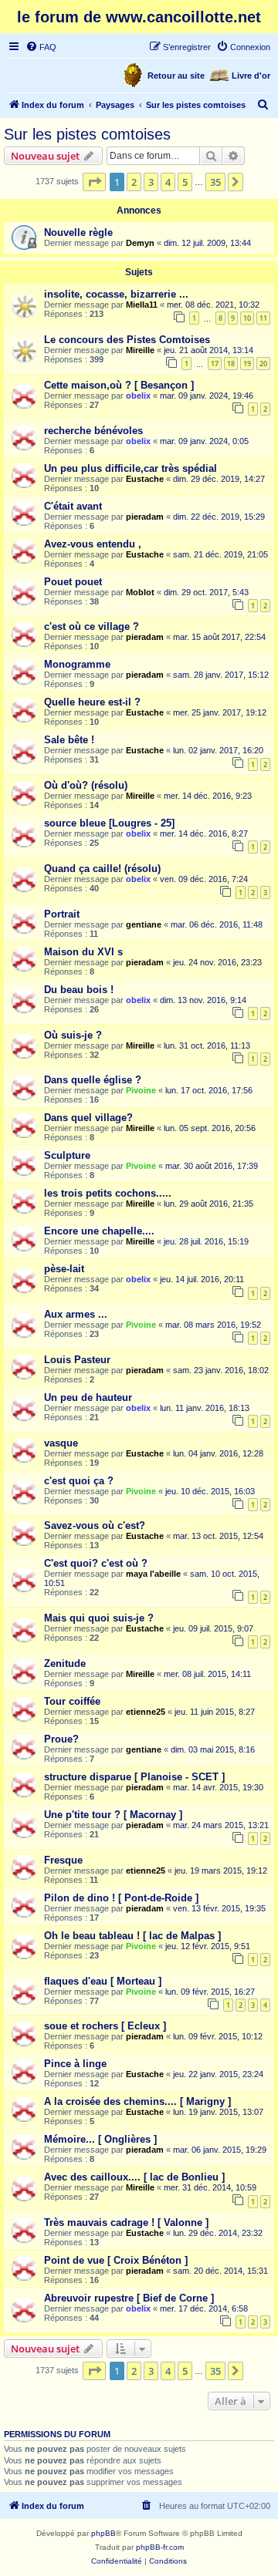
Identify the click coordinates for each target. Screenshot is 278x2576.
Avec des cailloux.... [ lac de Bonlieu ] (134, 2177)
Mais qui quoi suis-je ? (99, 1618)
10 (247, 318)
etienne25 (146, 1712)
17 (215, 364)
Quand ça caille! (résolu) (102, 869)
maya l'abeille (153, 1574)
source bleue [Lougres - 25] (109, 823)
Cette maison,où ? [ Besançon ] (119, 385)
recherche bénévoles (93, 431)
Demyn (140, 243)
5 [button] (185, 182)
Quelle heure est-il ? (92, 702)
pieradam (145, 517)
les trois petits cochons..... (108, 1193)
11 (263, 318)
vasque (61, 1443)
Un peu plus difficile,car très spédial (131, 468)
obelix (138, 396)
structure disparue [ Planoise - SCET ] (134, 1777)
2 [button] (134, 182)
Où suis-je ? (73, 1035)
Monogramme (77, 664)
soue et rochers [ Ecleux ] (105, 2026)
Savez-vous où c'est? (95, 1525)
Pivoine (141, 1090)
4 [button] (168, 182)
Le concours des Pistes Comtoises (127, 340)
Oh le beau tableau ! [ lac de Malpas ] (132, 1936)
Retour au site (176, 76)
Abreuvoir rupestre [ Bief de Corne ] (129, 2298)
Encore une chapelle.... (99, 1231)
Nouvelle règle (78, 232)
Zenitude (65, 1663)
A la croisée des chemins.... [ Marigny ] (137, 2101)
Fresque (63, 1860)
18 (231, 364)
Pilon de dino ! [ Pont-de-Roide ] (121, 1898)
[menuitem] (41, 47)
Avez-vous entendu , (93, 544)
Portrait (62, 914)
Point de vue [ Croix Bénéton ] (116, 2260)
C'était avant (73, 506)
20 (263, 364)
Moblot (140, 592)
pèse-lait (64, 1269)
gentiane (144, 924)
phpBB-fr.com (160, 2547)
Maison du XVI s (83, 952)
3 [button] (151, 182)
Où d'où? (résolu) (86, 785)
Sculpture (67, 1155)
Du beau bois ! (79, 990)
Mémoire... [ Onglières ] (100, 2139)
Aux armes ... (76, 1314)
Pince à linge (75, 2064)
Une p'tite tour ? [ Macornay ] (113, 1815)
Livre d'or (251, 76)
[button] (94, 182)
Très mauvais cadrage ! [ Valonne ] (126, 2222)
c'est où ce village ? (92, 626)
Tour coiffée (72, 1701)
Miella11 (142, 305)
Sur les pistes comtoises (87, 134)
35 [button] (215, 182)
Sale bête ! (69, 740)
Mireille (140, 350)
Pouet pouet (73, 582)
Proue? (61, 1739)
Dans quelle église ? (93, 1080)
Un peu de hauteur (88, 1397)
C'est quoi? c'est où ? (96, 1563)
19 (247, 364)
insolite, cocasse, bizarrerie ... (116, 294)
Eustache (145, 479)
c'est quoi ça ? (79, 1481)
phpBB (103, 2533)
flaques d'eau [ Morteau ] (103, 1981)
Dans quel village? (88, 1118)
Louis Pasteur (77, 1360)
